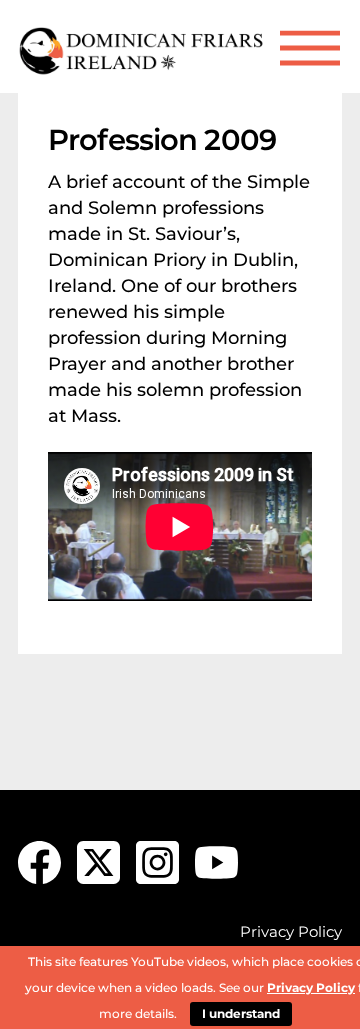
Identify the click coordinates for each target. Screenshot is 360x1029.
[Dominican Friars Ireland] (143, 67)
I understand (241, 1013)
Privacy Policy (291, 931)
